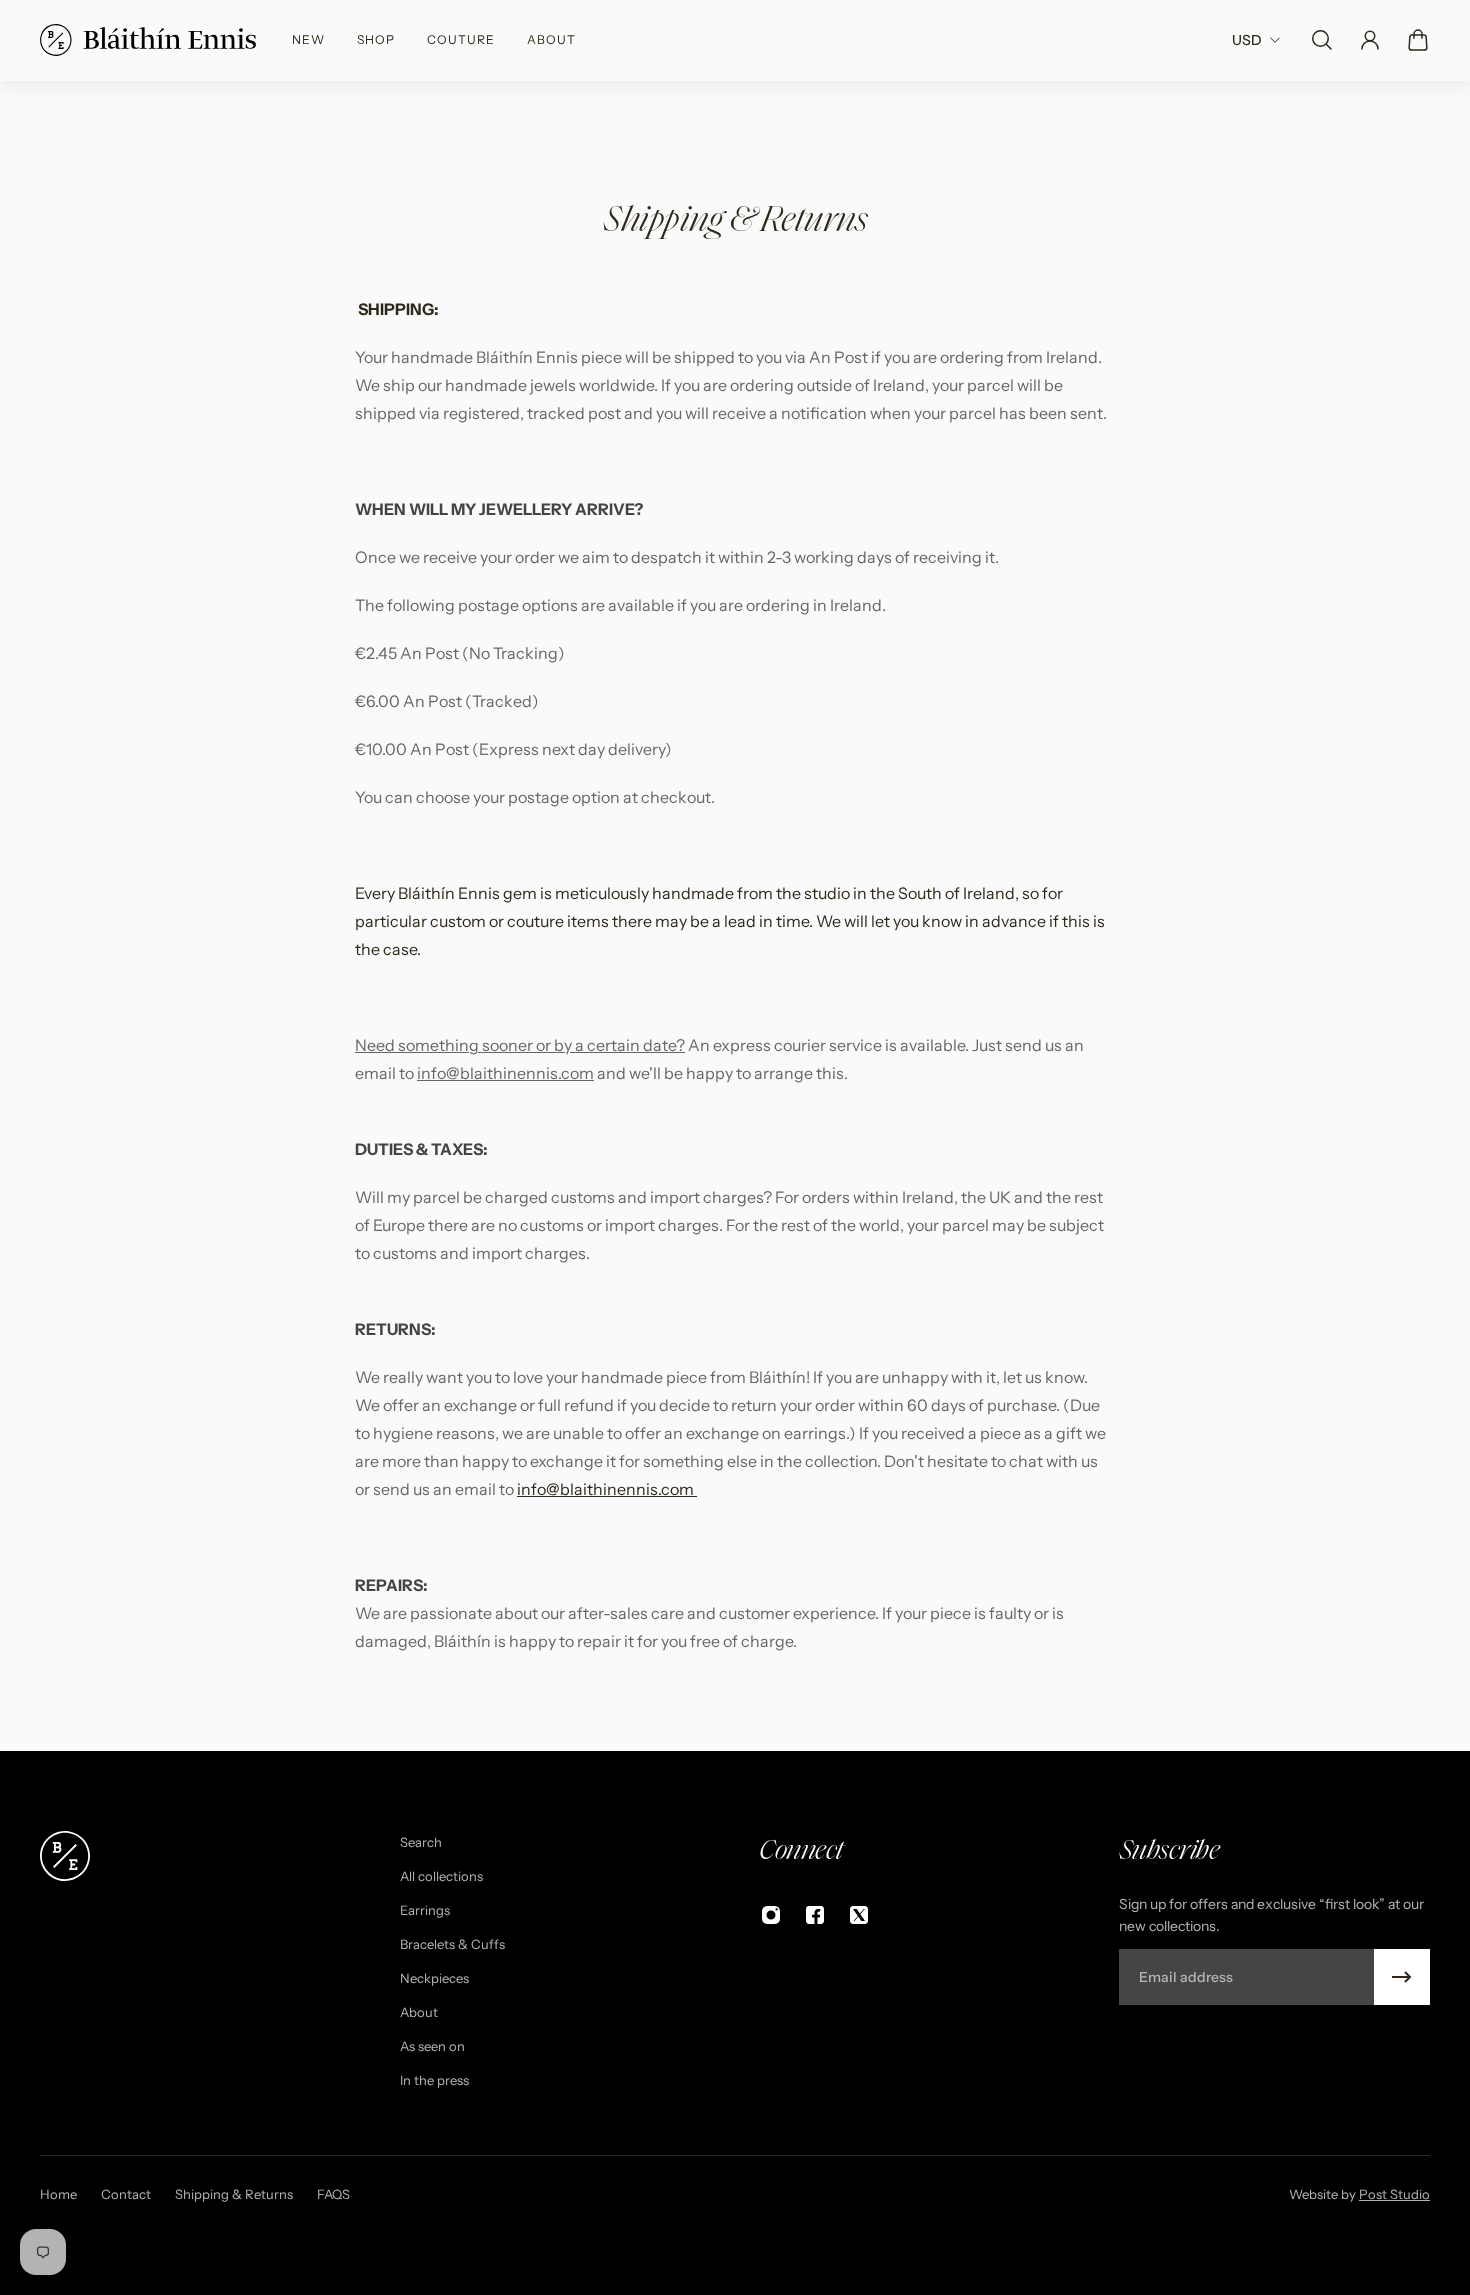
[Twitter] (859, 1915)
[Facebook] (815, 1915)
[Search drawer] (1322, 40)
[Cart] (1418, 40)
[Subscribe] (1402, 1977)
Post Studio (1394, 2194)
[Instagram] (771, 1915)
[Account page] (1370, 40)
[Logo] (148, 40)
